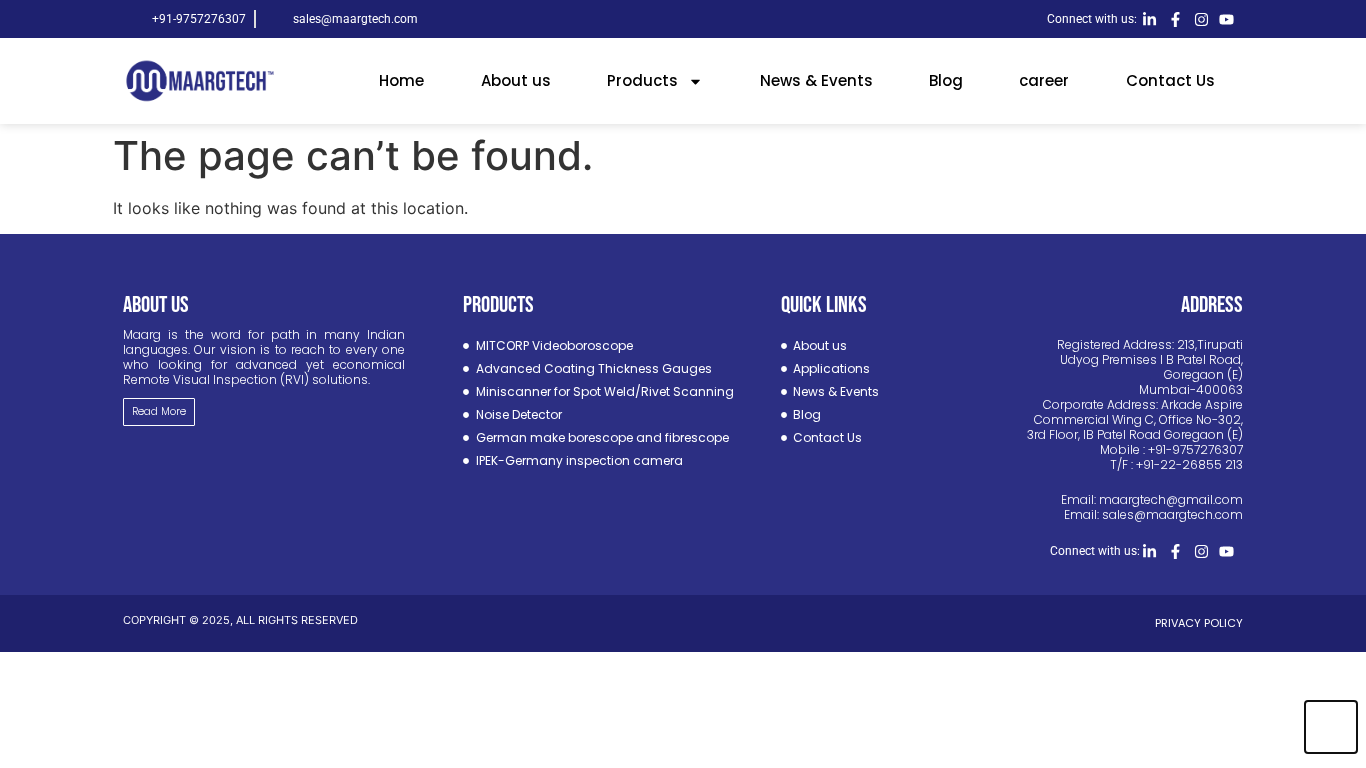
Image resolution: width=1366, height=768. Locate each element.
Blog (946, 80)
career (1044, 80)
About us (516, 80)
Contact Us (1170, 80)
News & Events (816, 80)
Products (642, 80)
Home (401, 80)
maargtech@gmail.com (1171, 499)
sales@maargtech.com (1172, 514)
